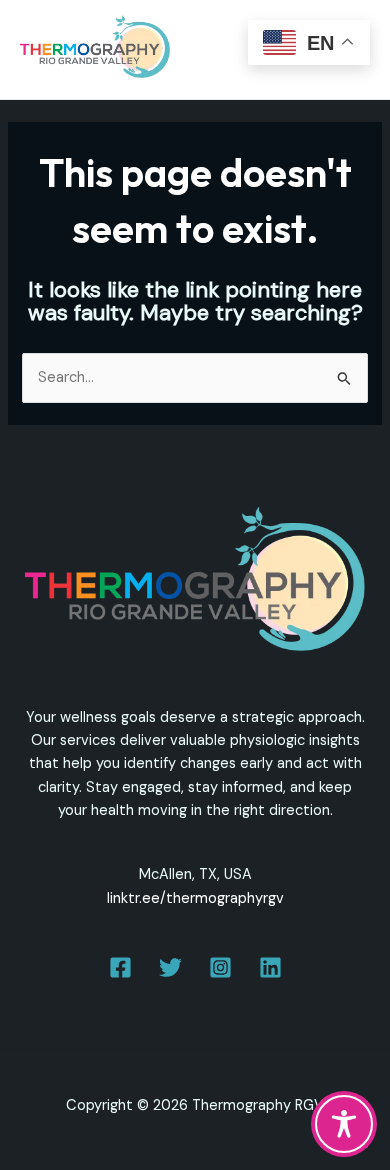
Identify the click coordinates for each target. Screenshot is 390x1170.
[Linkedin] (270, 967)
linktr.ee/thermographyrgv (195, 898)
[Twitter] (170, 967)
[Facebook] (120, 967)
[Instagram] (220, 967)
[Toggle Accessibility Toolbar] (344, 1124)
